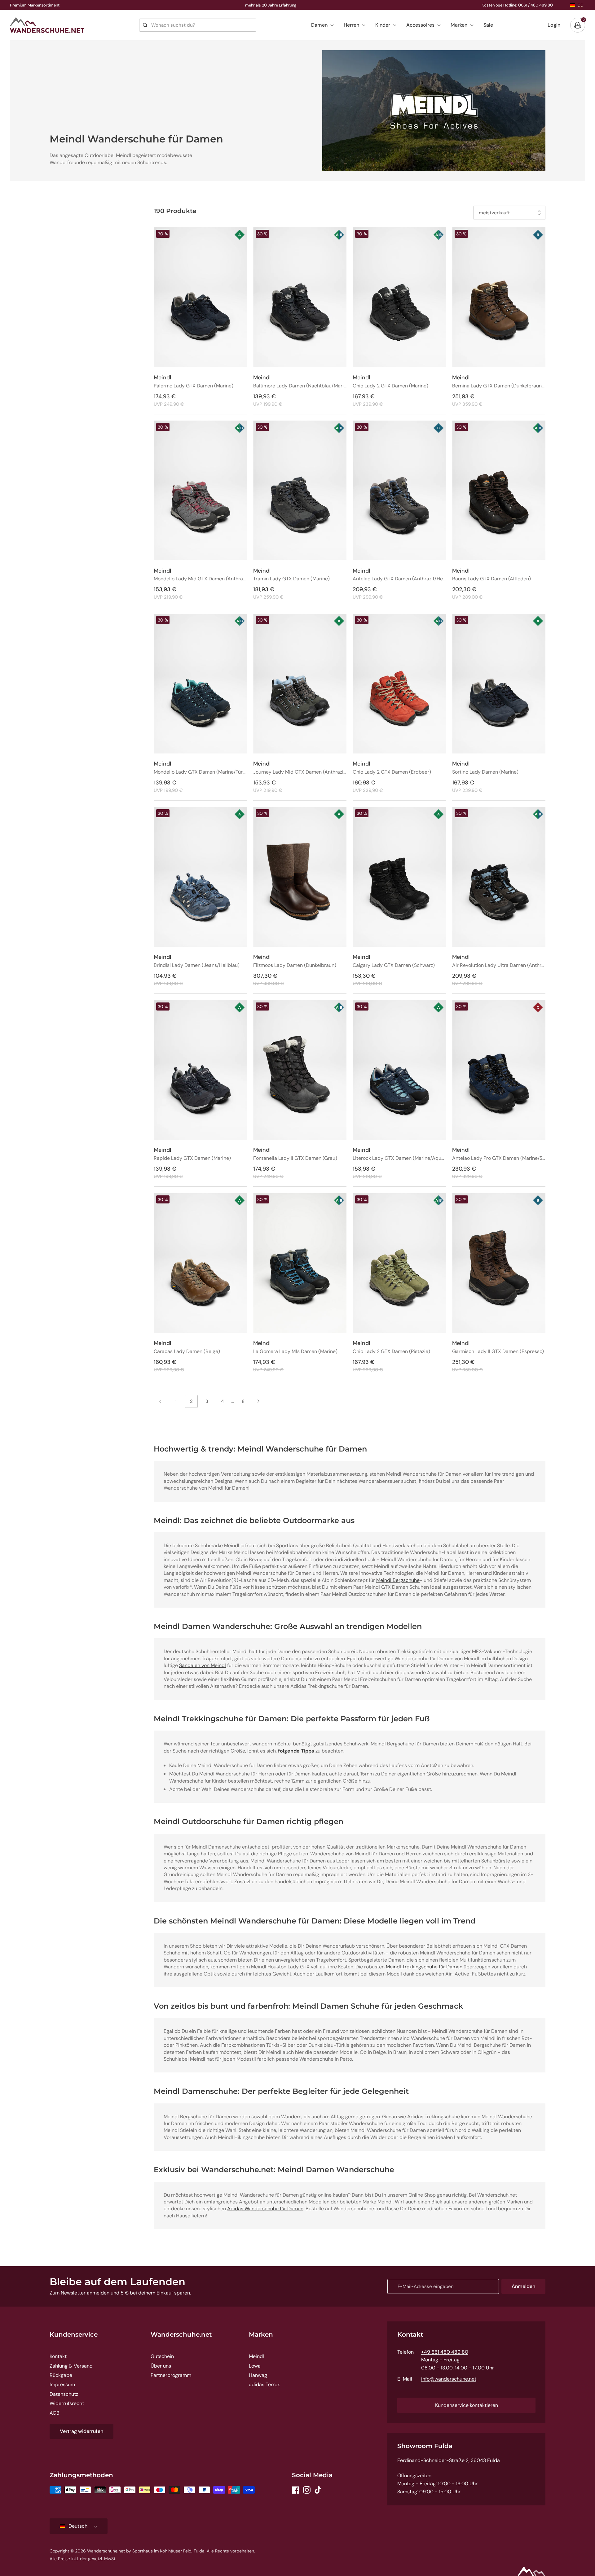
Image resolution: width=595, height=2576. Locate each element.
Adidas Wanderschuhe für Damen (265, 2209)
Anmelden (523, 2286)
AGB (55, 2413)
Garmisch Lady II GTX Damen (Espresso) (498, 1352)
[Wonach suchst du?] (145, 25)
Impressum (62, 2384)
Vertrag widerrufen (82, 2431)
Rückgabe (61, 2375)
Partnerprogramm (171, 2375)
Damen (319, 25)
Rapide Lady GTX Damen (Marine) (192, 1158)
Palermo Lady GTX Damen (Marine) (194, 386)
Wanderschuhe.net (181, 2334)
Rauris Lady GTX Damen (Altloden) (491, 579)
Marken (459, 25)
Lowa (255, 2366)
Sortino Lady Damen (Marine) (485, 772)
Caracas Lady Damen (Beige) (187, 1352)
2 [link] (191, 1401)
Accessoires (420, 25)
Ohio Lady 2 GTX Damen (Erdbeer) (392, 772)
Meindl (256, 2356)
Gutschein (162, 2356)
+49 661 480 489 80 (445, 2352)
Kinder (383, 25)
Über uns (161, 2366)
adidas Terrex (264, 2384)
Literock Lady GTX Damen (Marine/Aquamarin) (399, 1158)
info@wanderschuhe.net (449, 2379)
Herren (351, 25)
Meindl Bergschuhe (398, 1580)
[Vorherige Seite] (160, 1401)
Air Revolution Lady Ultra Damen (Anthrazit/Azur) (499, 965)
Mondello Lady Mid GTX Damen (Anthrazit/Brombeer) (200, 579)
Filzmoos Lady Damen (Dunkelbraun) (295, 965)
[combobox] (198, 25)
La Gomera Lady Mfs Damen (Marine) (295, 1352)
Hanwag (258, 2375)
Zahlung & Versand (71, 2366)
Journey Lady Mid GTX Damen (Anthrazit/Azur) (300, 772)
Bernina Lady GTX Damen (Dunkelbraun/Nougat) (499, 386)
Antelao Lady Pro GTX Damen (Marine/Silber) (499, 1158)
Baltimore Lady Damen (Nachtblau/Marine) (300, 386)
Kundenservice (74, 2334)
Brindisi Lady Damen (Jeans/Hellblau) (197, 965)
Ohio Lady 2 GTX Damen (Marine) (390, 386)
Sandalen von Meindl (203, 1665)
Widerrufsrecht (67, 2403)
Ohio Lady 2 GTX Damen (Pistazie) (391, 1352)
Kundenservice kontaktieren (467, 2405)
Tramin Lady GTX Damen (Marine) (291, 579)
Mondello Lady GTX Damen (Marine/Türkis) (200, 772)
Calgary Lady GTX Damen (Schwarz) (394, 965)
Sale (488, 25)
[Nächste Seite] (258, 1401)
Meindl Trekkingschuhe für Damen (424, 1967)
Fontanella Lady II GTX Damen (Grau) (295, 1158)
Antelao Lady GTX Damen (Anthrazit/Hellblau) (399, 579)
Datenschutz (64, 2394)
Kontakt (58, 2356)
